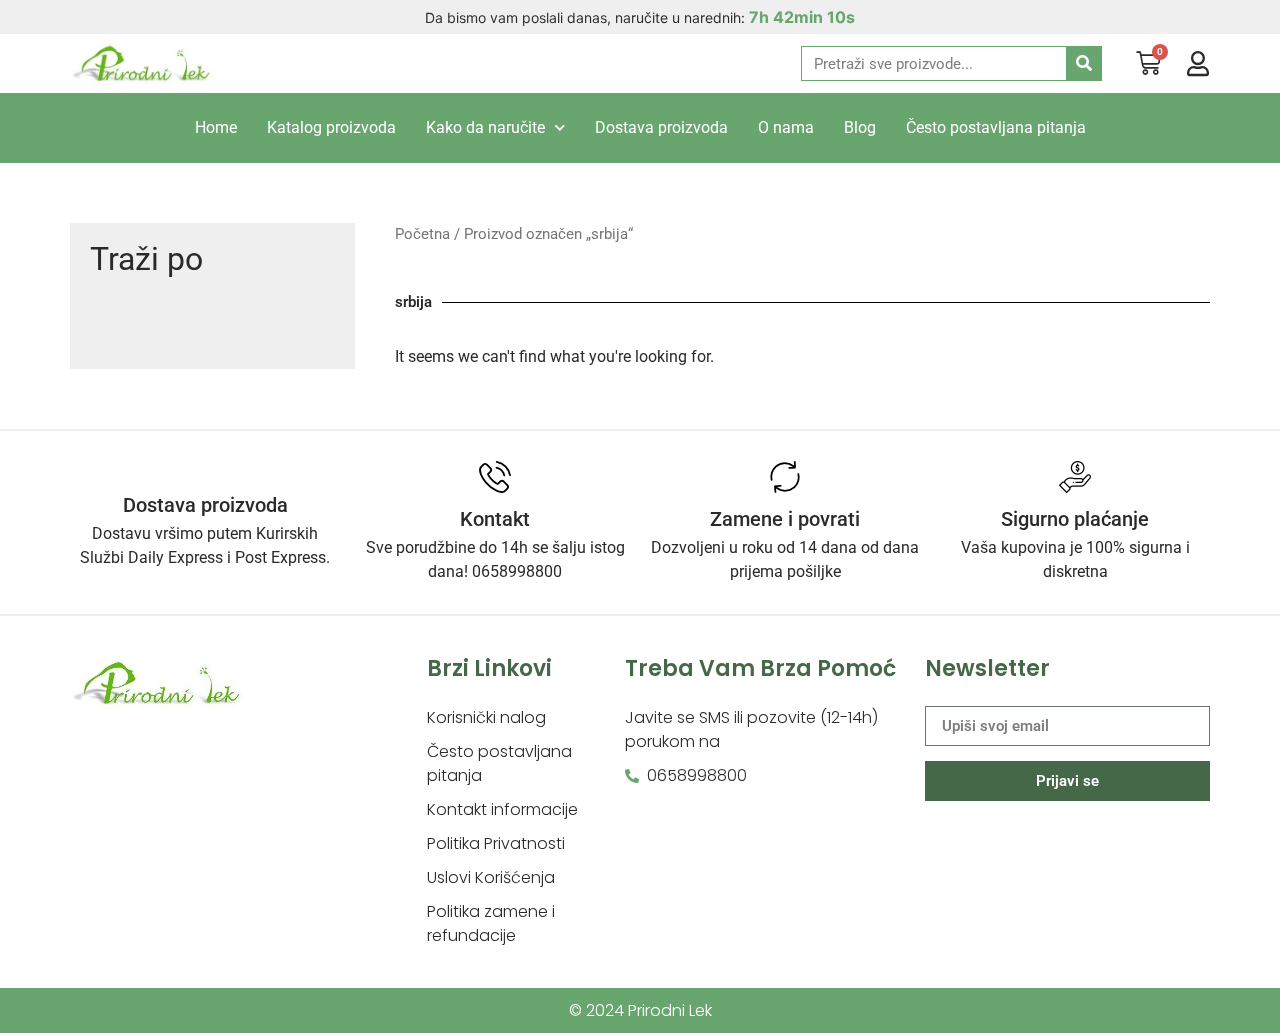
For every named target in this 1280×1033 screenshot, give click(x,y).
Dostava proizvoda (661, 127)
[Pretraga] (1083, 63)
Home (216, 127)
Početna (422, 234)
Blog (860, 127)
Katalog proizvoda (331, 127)
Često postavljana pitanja (996, 127)
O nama (786, 127)
